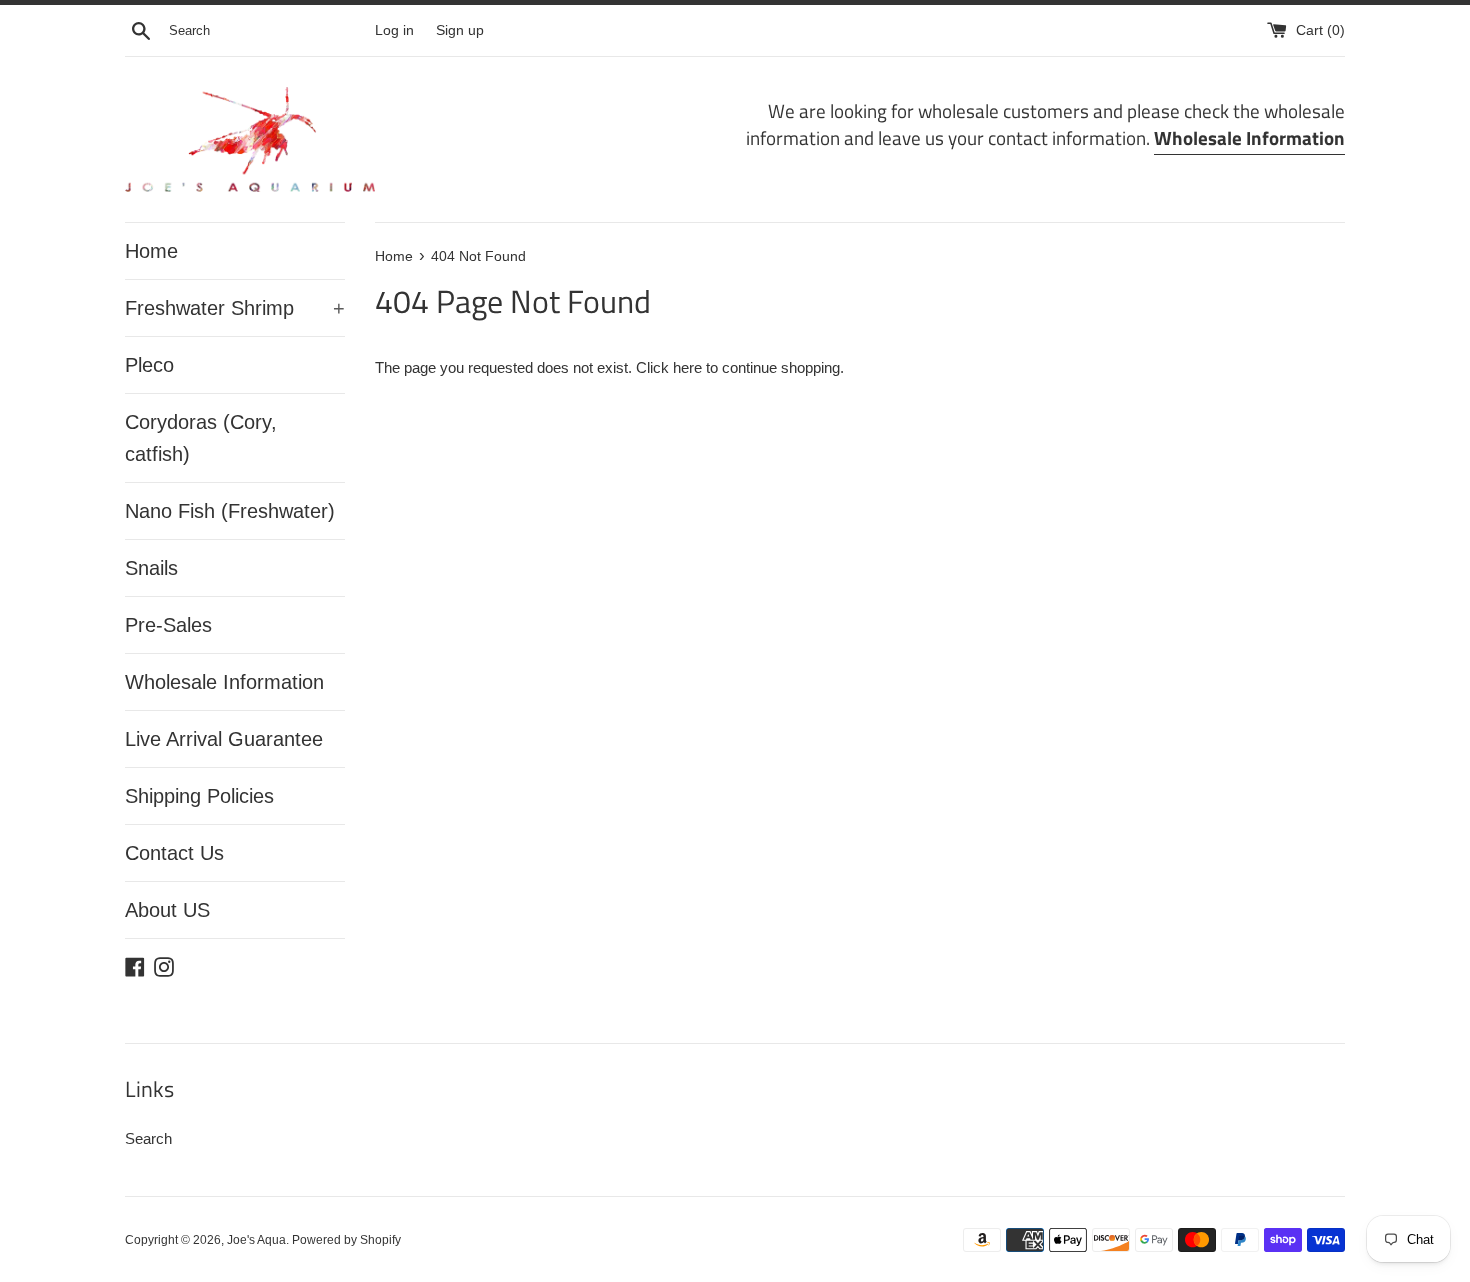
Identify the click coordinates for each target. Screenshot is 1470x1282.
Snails (151, 568)
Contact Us (174, 853)
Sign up (460, 30)
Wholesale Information (224, 682)
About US (167, 910)
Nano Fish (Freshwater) (230, 511)
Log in (394, 30)
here (687, 367)
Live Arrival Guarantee (224, 739)
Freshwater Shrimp (235, 308)
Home (151, 251)
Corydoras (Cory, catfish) (201, 438)
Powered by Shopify (346, 1240)
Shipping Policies (199, 796)
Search (148, 1138)
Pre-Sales (168, 625)
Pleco (149, 365)
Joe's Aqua (256, 1240)
